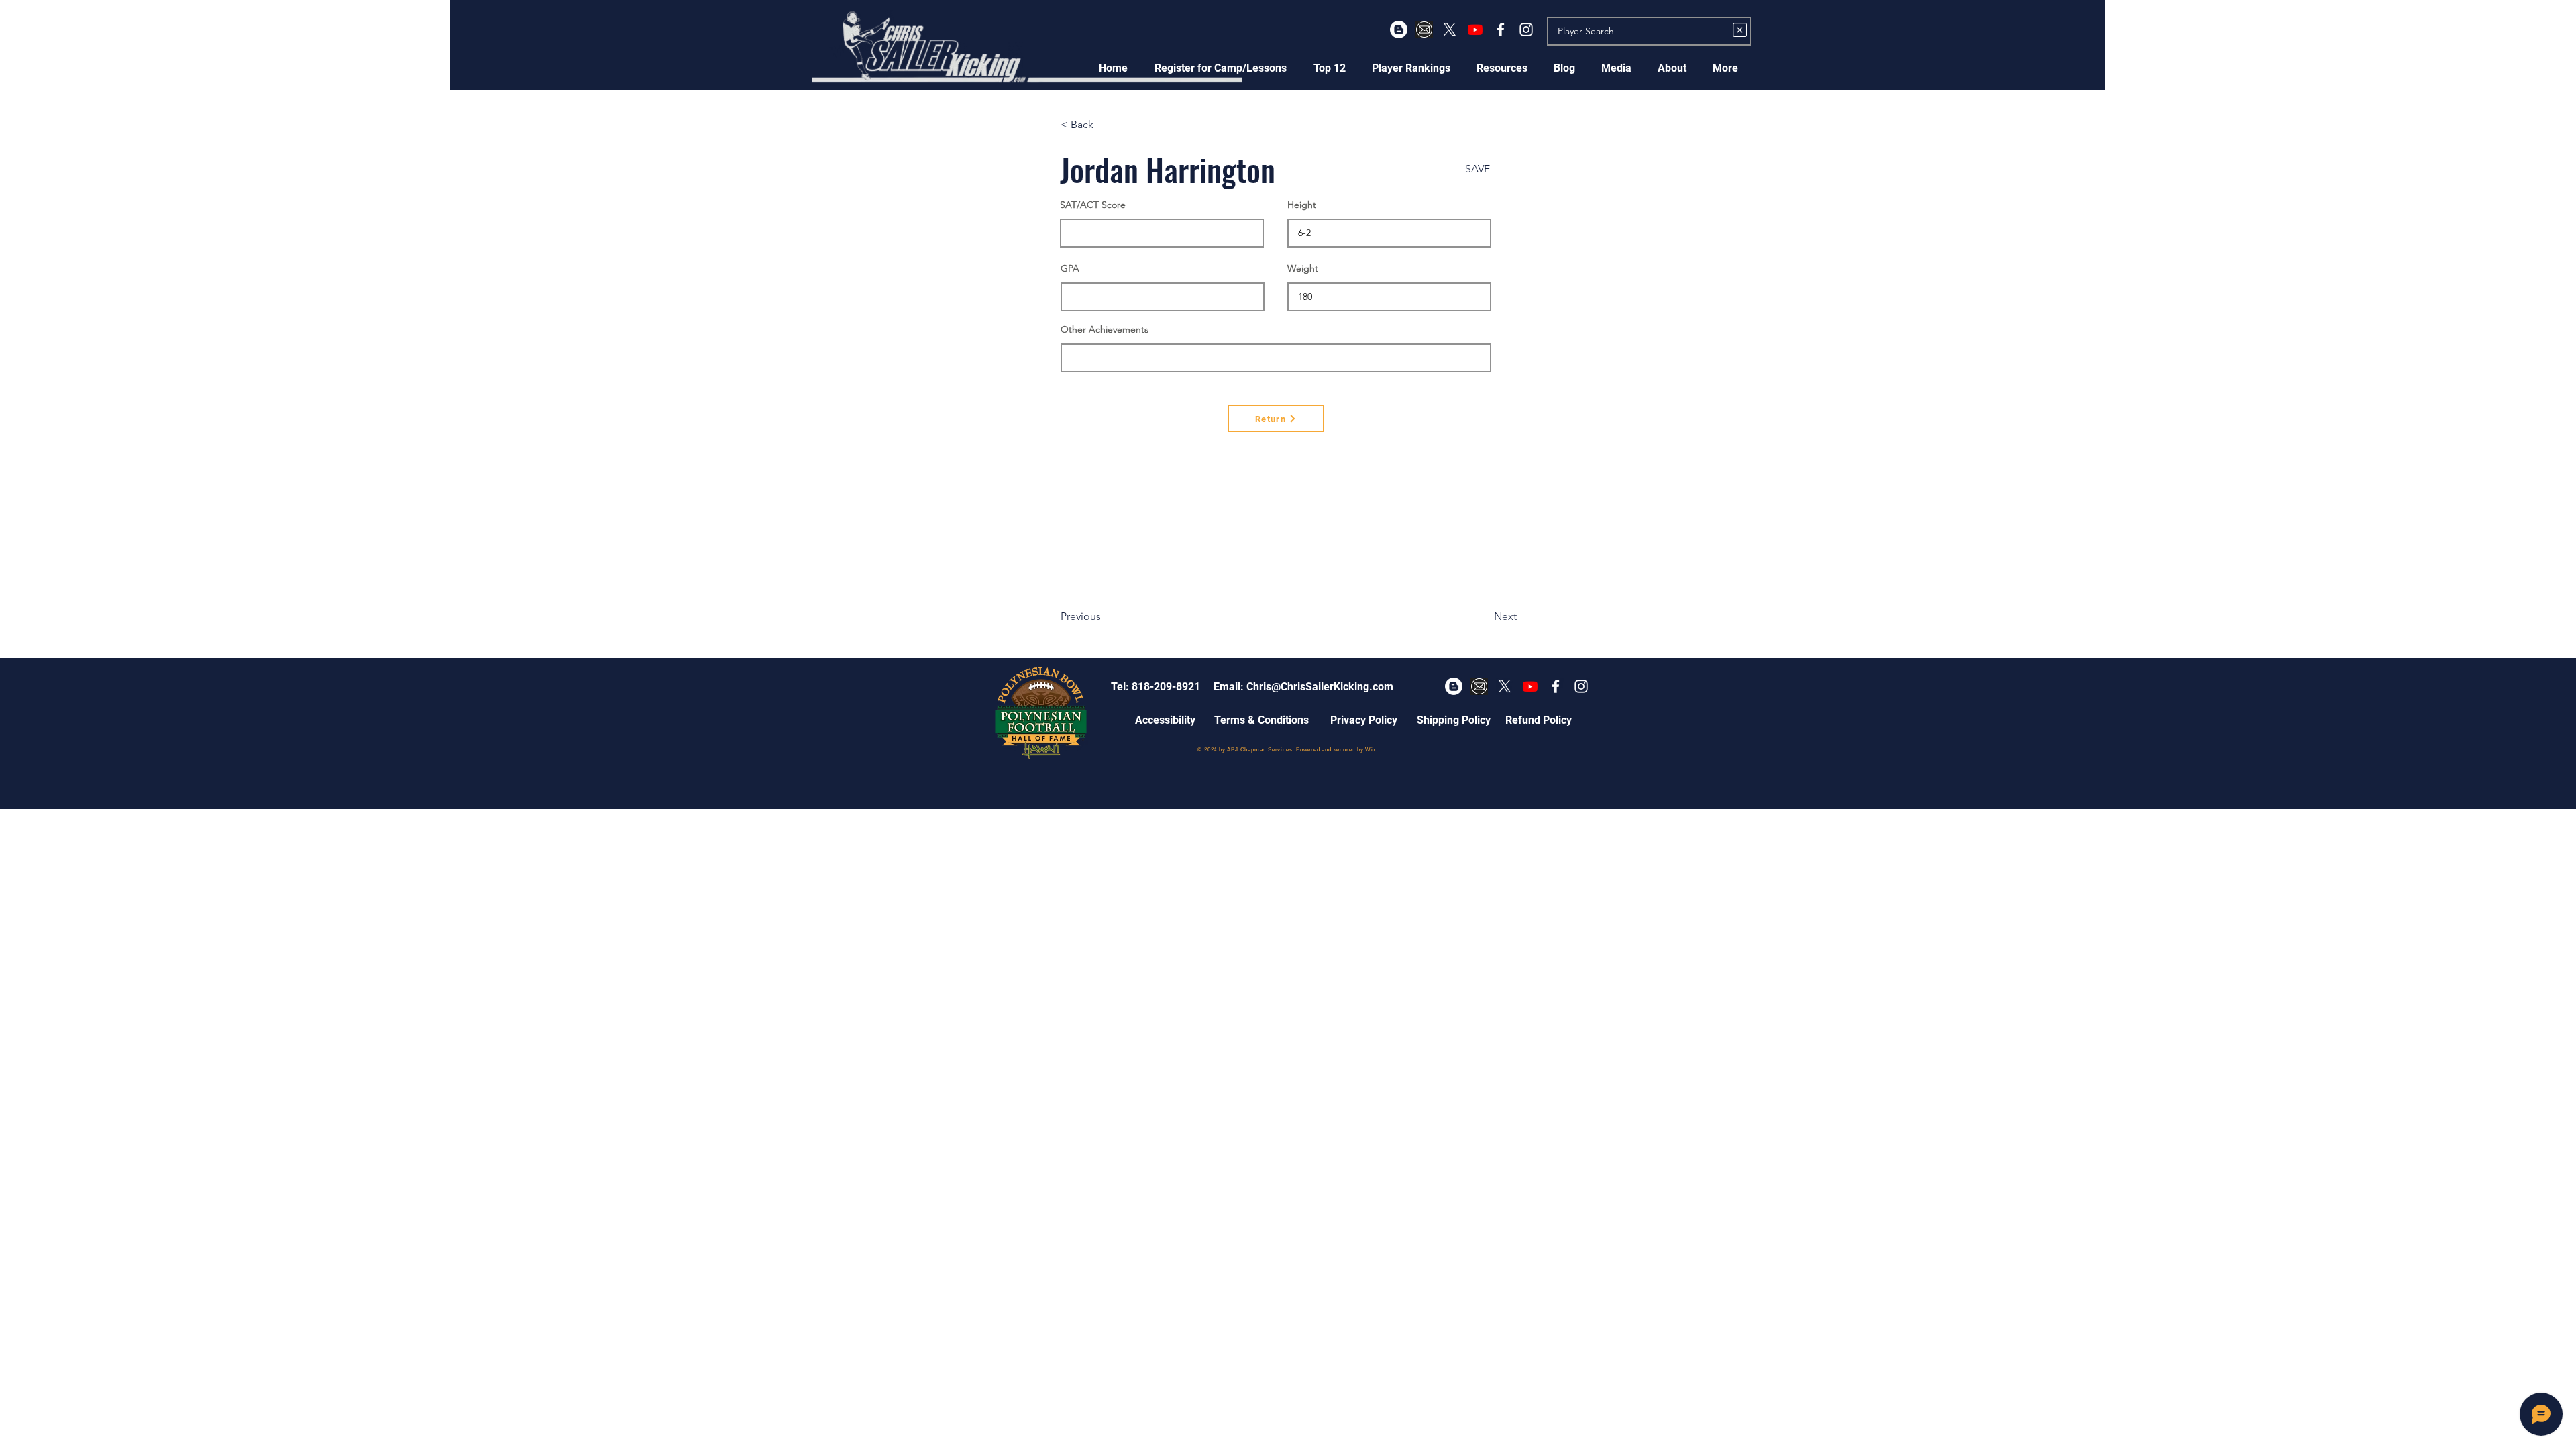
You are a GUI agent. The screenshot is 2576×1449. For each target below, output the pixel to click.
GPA (1070, 268)
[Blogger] (1399, 30)
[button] (1221, 68)
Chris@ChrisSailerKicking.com (1320, 687)
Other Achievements (1105, 329)
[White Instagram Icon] (1526, 30)
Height (1302, 205)
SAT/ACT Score (1093, 205)
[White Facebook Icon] (1501, 30)
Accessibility (1165, 720)
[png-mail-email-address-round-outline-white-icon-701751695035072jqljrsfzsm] (1424, 30)
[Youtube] (1475, 30)
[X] (1450, 30)
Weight (1303, 268)
